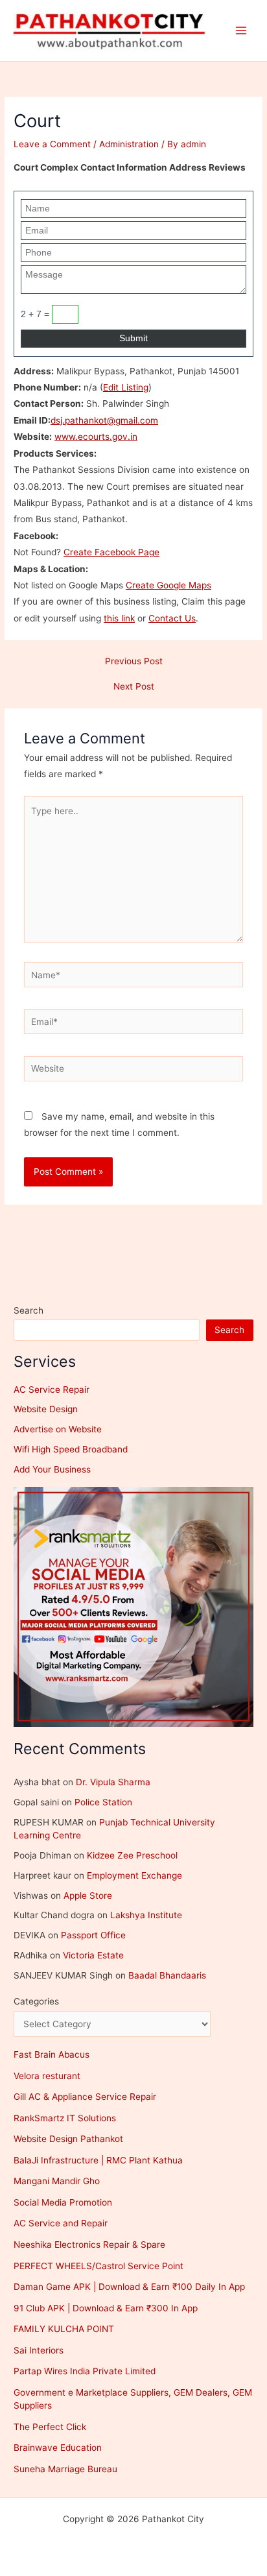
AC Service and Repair (61, 2223)
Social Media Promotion (63, 2202)
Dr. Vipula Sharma (113, 1782)
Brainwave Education (58, 2448)
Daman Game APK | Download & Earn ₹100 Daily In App (129, 2287)
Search (29, 1310)
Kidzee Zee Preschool (132, 1855)
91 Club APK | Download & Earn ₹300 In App (106, 2308)
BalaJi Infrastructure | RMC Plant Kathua (98, 2160)
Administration (129, 144)
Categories (36, 2001)
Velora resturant (47, 2076)
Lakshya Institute (146, 1915)
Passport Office (93, 1935)
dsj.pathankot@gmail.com (104, 420)
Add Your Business (52, 1469)
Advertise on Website (58, 1429)
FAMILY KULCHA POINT (64, 2329)
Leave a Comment (52, 144)
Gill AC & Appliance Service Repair (85, 2097)
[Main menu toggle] (241, 31)
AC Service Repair (52, 1390)
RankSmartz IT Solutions (65, 2118)
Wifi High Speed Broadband (71, 1449)
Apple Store (88, 1896)
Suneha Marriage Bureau (65, 2469)
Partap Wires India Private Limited (85, 2371)
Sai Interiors (39, 2350)
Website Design (46, 1409)
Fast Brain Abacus (52, 2054)
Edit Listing (126, 387)
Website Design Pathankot (68, 2139)
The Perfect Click (50, 2427)
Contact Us (172, 618)
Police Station (103, 1802)
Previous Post (134, 662)
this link (119, 618)
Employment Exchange (134, 1875)
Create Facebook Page (111, 552)
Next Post (134, 687)
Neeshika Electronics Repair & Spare (89, 2245)
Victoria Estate (93, 1955)
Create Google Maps (168, 585)
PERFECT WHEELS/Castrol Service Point (99, 2266)
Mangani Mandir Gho (57, 2181)
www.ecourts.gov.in (96, 437)
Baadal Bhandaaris (167, 1975)
